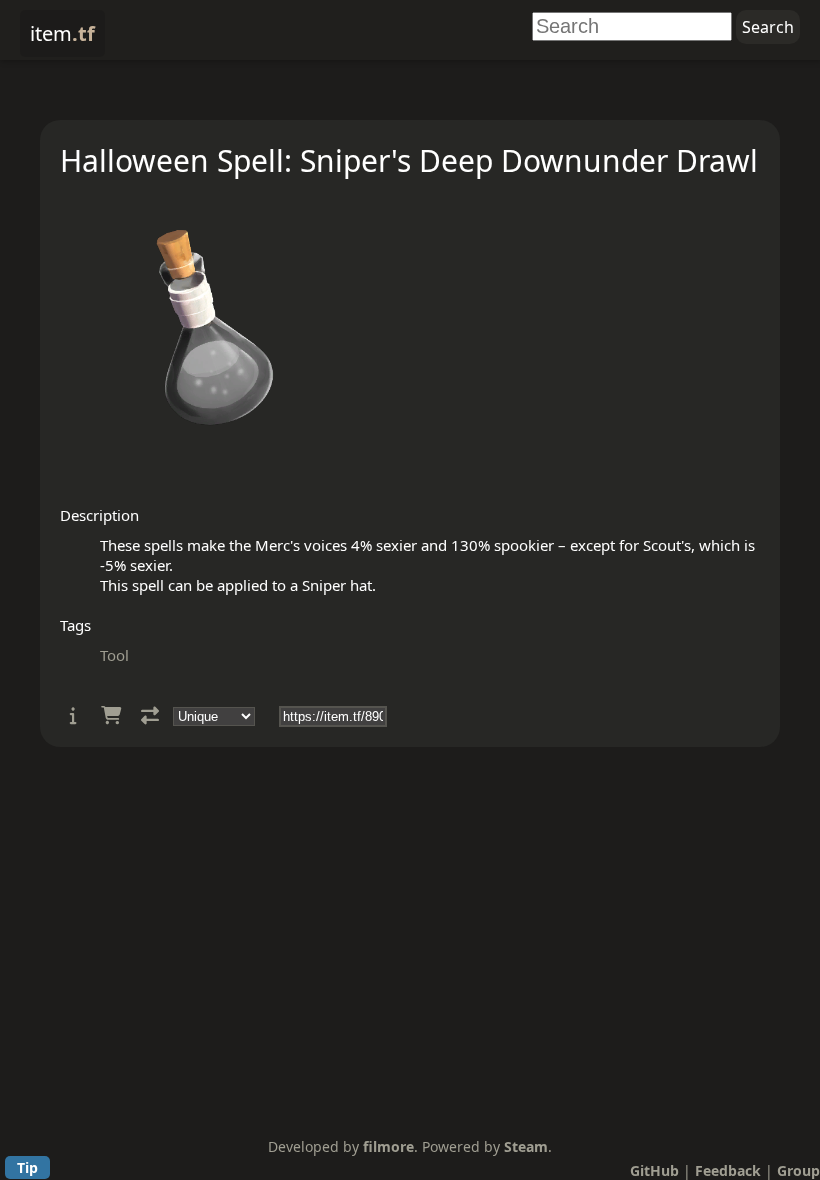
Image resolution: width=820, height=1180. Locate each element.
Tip (27, 1167)
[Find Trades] (150, 715)
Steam (526, 1146)
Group (798, 1170)
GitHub (654, 1170)
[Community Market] (111, 715)
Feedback (728, 1170)
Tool (114, 655)
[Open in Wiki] (73, 715)
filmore (388, 1146)
